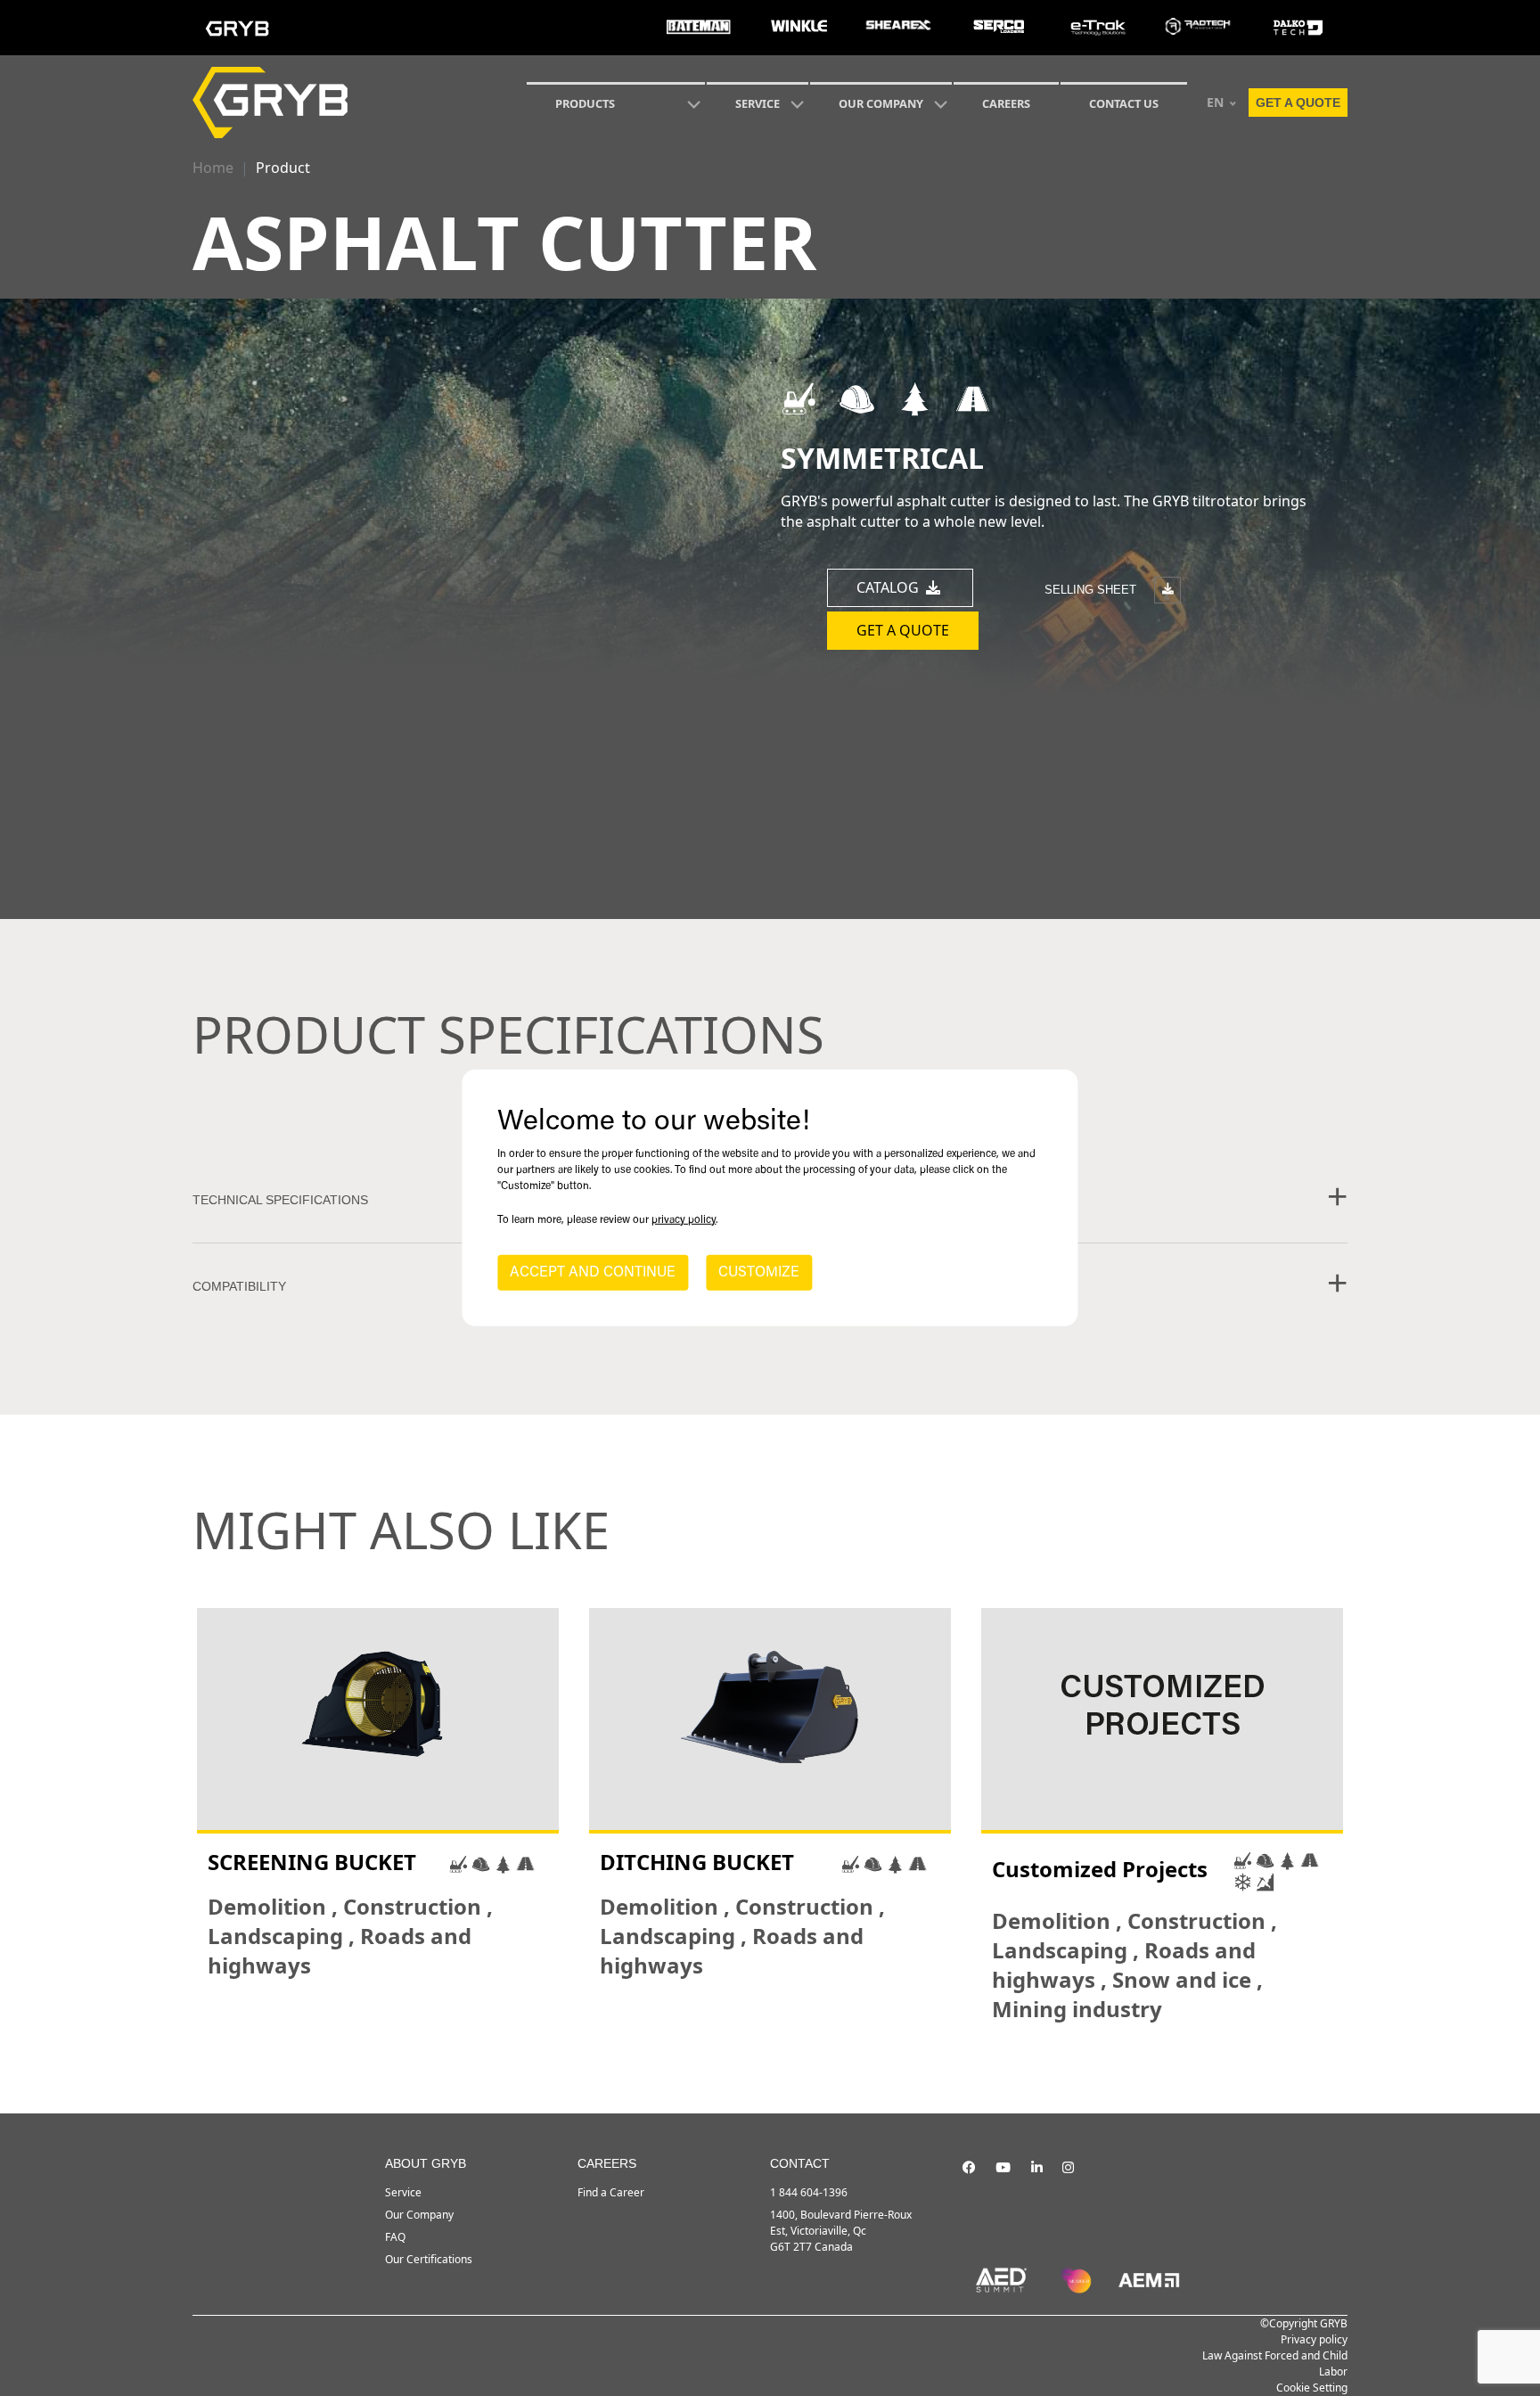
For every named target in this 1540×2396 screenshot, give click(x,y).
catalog (889, 587)
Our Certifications (429, 2259)
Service (403, 2192)
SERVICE (758, 103)
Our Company (881, 103)
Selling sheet (1092, 589)
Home (213, 168)
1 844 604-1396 (809, 2192)
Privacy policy (1314, 2339)
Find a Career (611, 2192)
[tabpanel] (378, 1816)
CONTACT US (1124, 103)
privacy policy (684, 1220)
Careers (1006, 103)
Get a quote (1298, 103)
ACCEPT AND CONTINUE (593, 1273)
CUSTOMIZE (759, 1273)
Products (585, 103)
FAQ (395, 2237)
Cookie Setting (1312, 2388)
